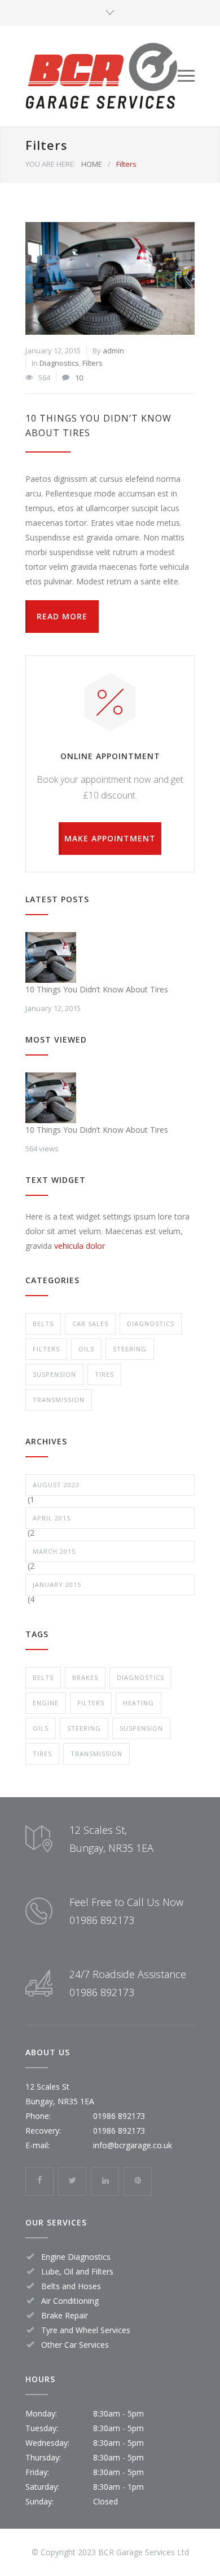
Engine (46, 1703)
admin (113, 351)
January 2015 (57, 1584)
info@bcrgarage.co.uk (133, 2145)
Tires (104, 1374)
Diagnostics (59, 363)
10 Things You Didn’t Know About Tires (97, 989)
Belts (43, 1324)
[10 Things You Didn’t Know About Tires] (110, 278)
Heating (138, 1703)
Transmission (59, 1400)
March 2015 (54, 1551)
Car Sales (90, 1324)
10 (79, 378)
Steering (130, 1349)
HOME (92, 164)
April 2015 (52, 1518)
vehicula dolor (80, 1246)
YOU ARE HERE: (50, 164)
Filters (93, 363)
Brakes (85, 1677)
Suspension (54, 1374)
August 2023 (56, 1485)
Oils (86, 1349)
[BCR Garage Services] (102, 76)
